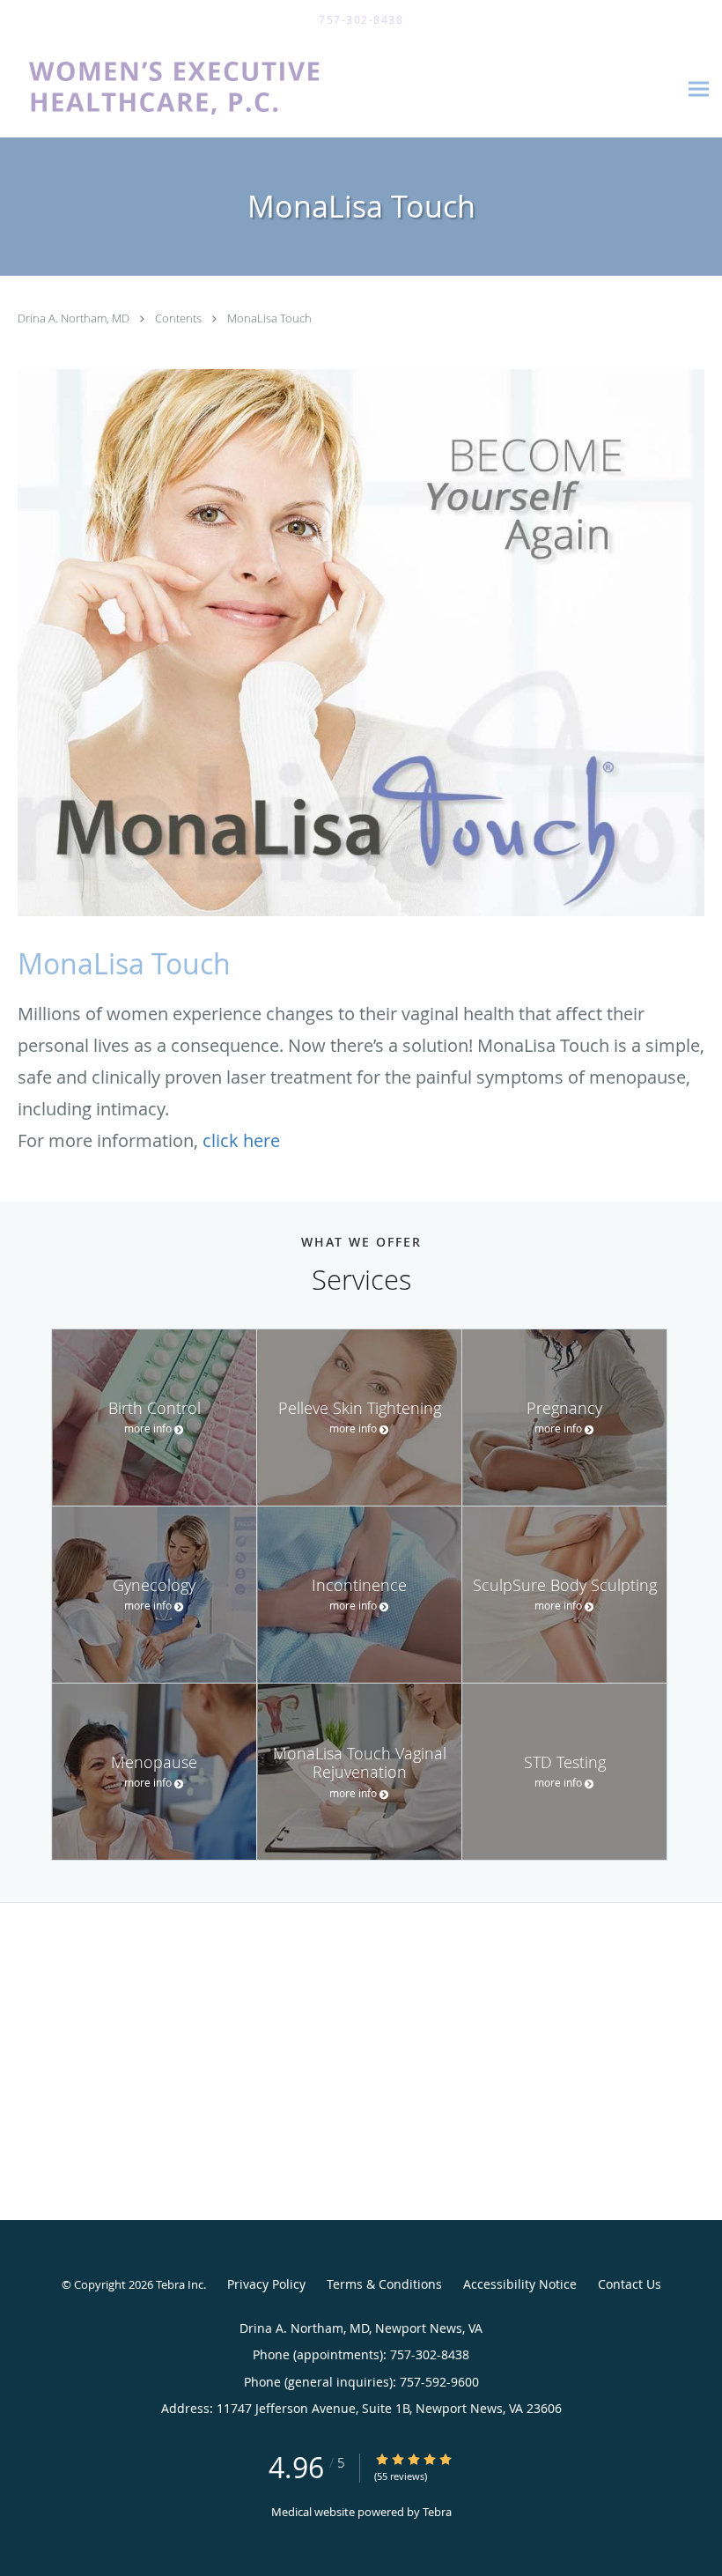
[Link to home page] (224, 89)
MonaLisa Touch (269, 318)
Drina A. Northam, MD (75, 318)
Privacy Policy (266, 2284)
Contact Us (630, 2284)
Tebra (437, 2512)
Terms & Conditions (384, 2284)
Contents (180, 318)
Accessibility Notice (520, 2284)
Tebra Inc (180, 2284)
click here (241, 1140)
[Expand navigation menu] (699, 89)
